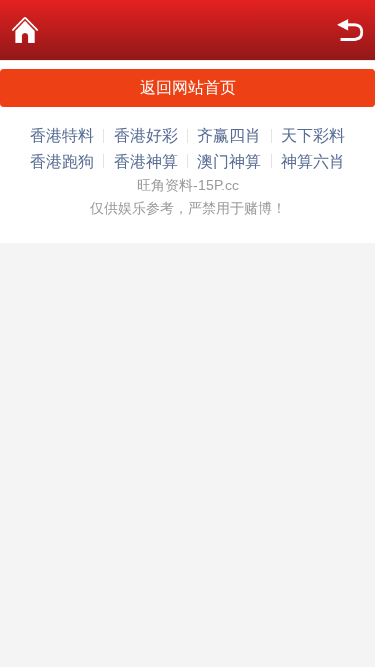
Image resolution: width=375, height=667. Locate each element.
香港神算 (146, 161)
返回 (350, 30)
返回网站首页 (188, 87)
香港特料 (62, 135)
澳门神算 (229, 161)
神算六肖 (313, 161)
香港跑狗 (62, 161)
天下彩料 (313, 135)
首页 (25, 30)
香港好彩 (146, 135)
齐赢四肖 (229, 135)
